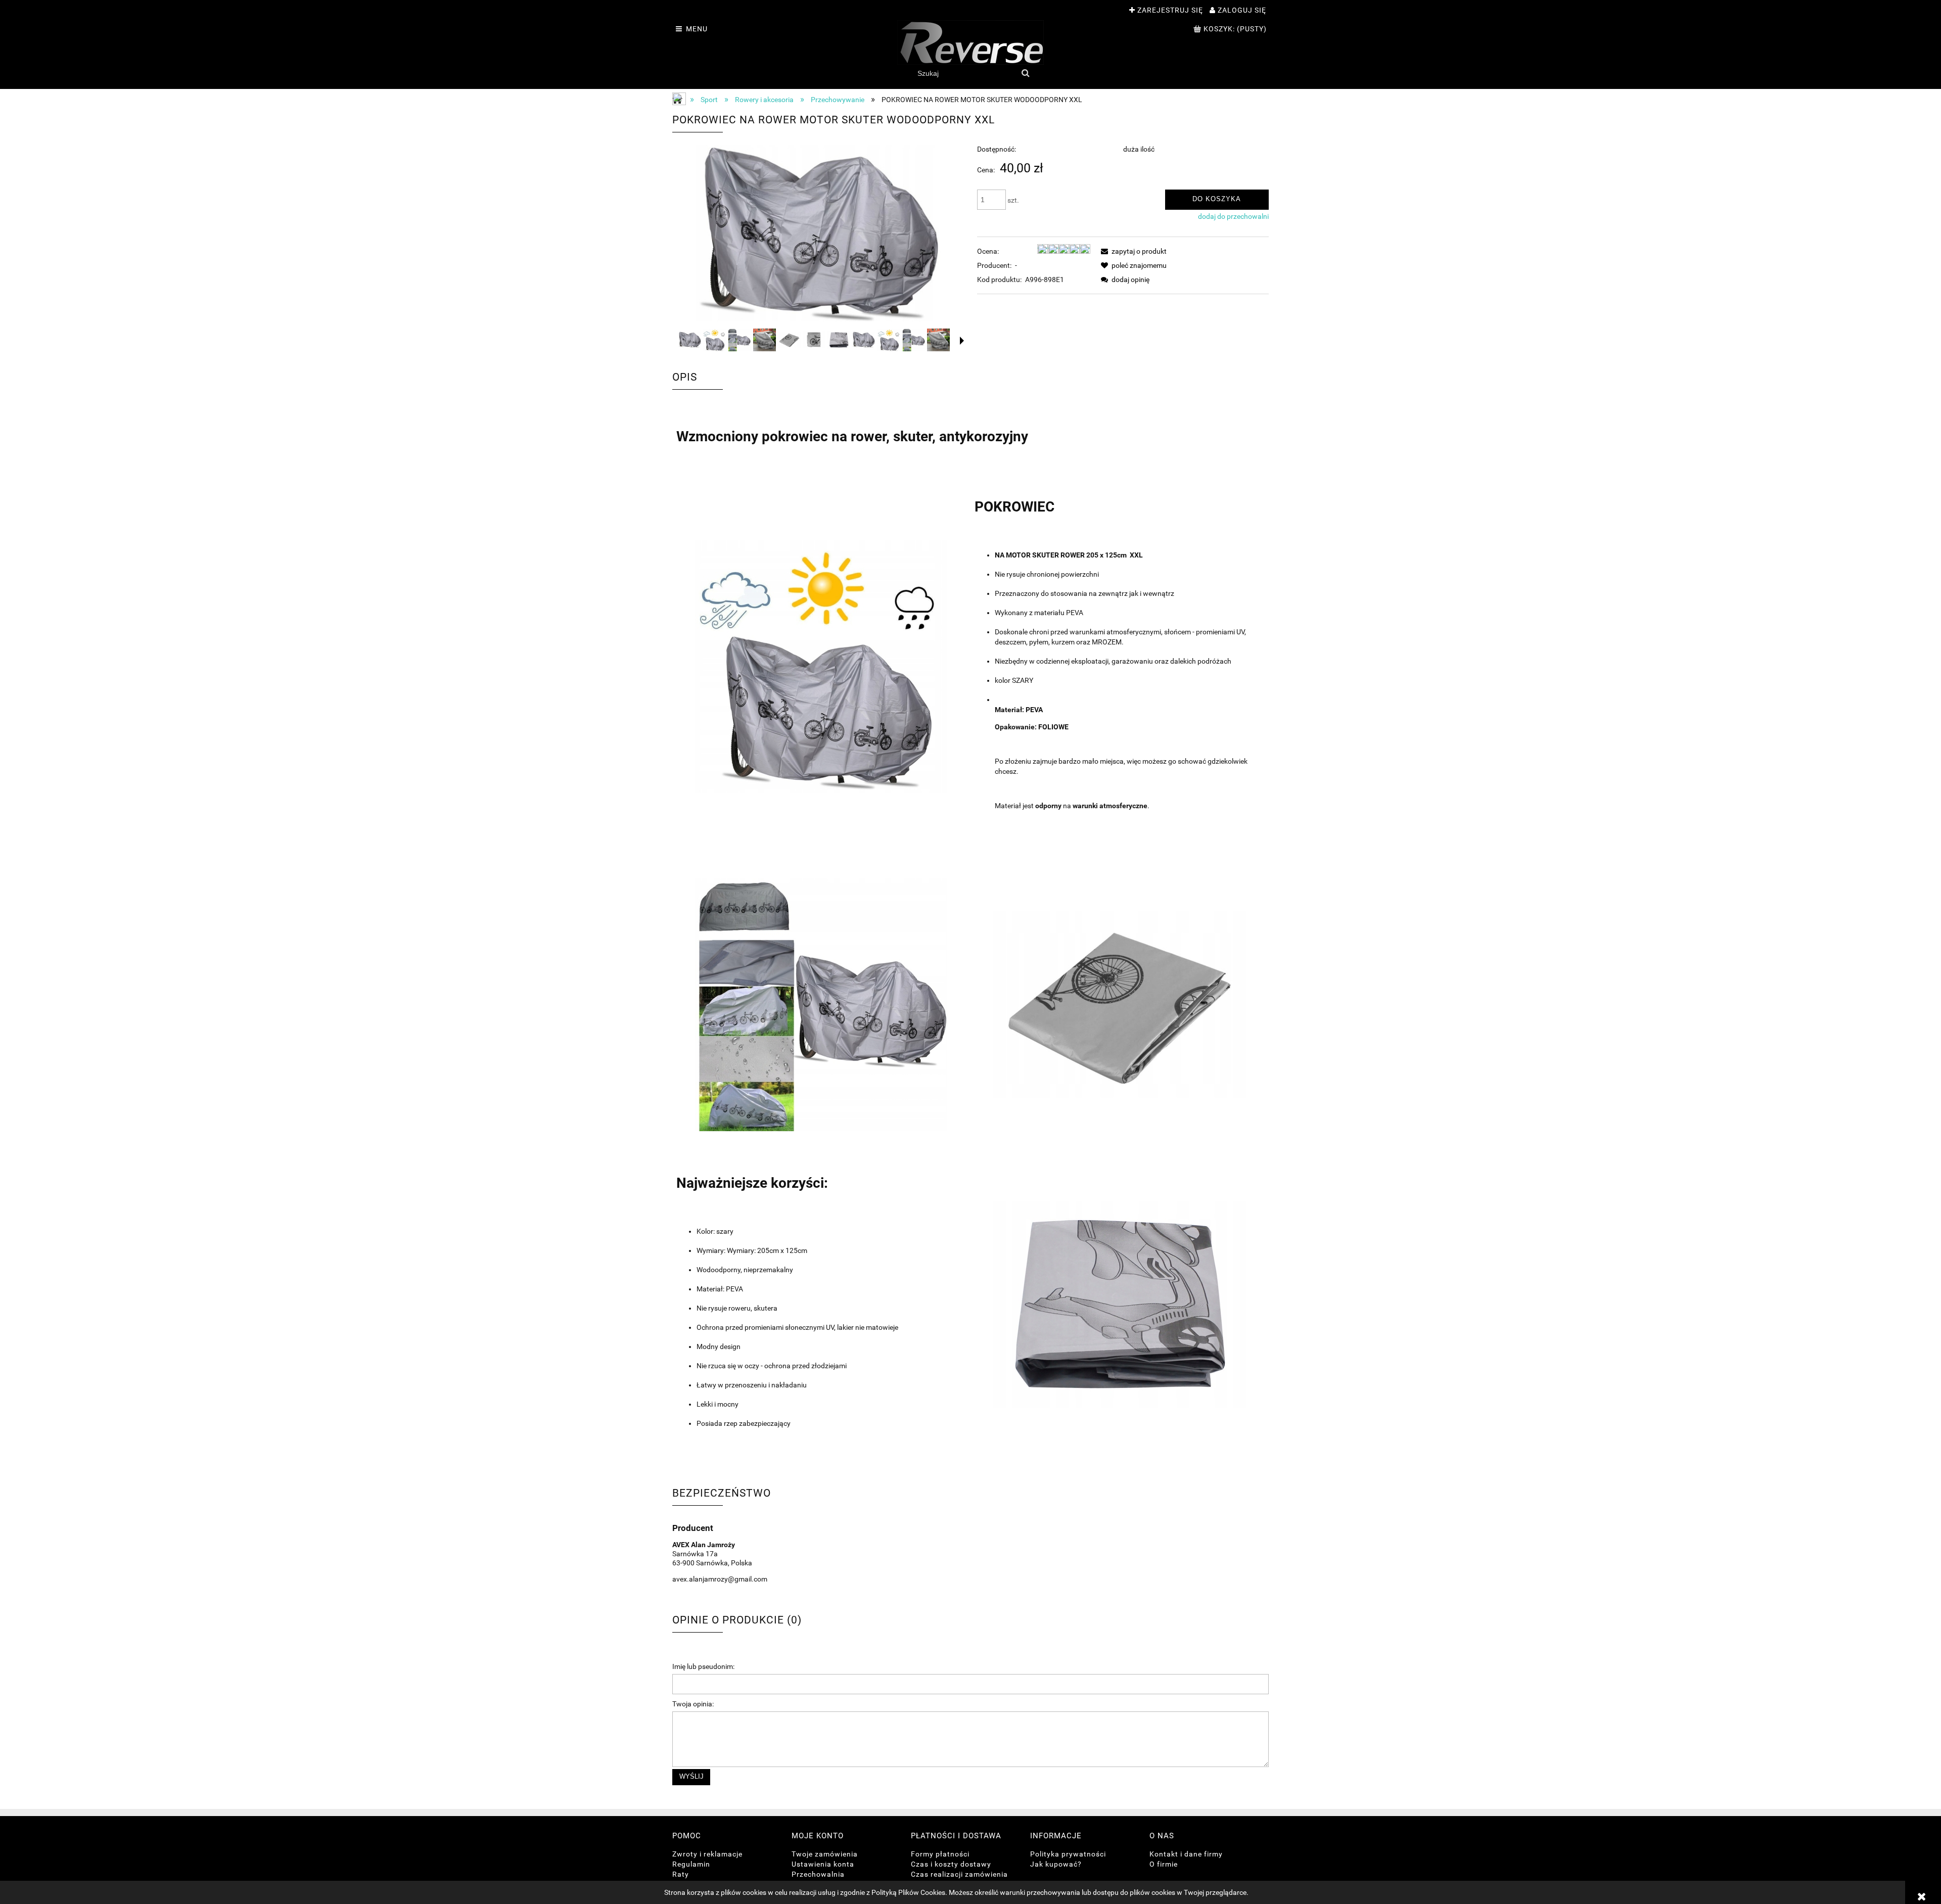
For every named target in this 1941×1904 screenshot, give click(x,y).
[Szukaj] (1026, 73)
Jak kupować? (1056, 1864)
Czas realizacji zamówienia (959, 1874)
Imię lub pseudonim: (703, 1666)
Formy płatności (940, 1854)
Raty (681, 1874)
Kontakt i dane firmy (1186, 1854)
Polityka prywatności (1068, 1854)
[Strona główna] (970, 42)
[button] (962, 341)
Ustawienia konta (823, 1864)
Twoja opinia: (693, 1704)
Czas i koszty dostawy (951, 1864)
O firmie (1164, 1864)
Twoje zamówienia (825, 1854)
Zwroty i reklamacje (707, 1854)
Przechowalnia (818, 1874)
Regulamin (691, 1864)
